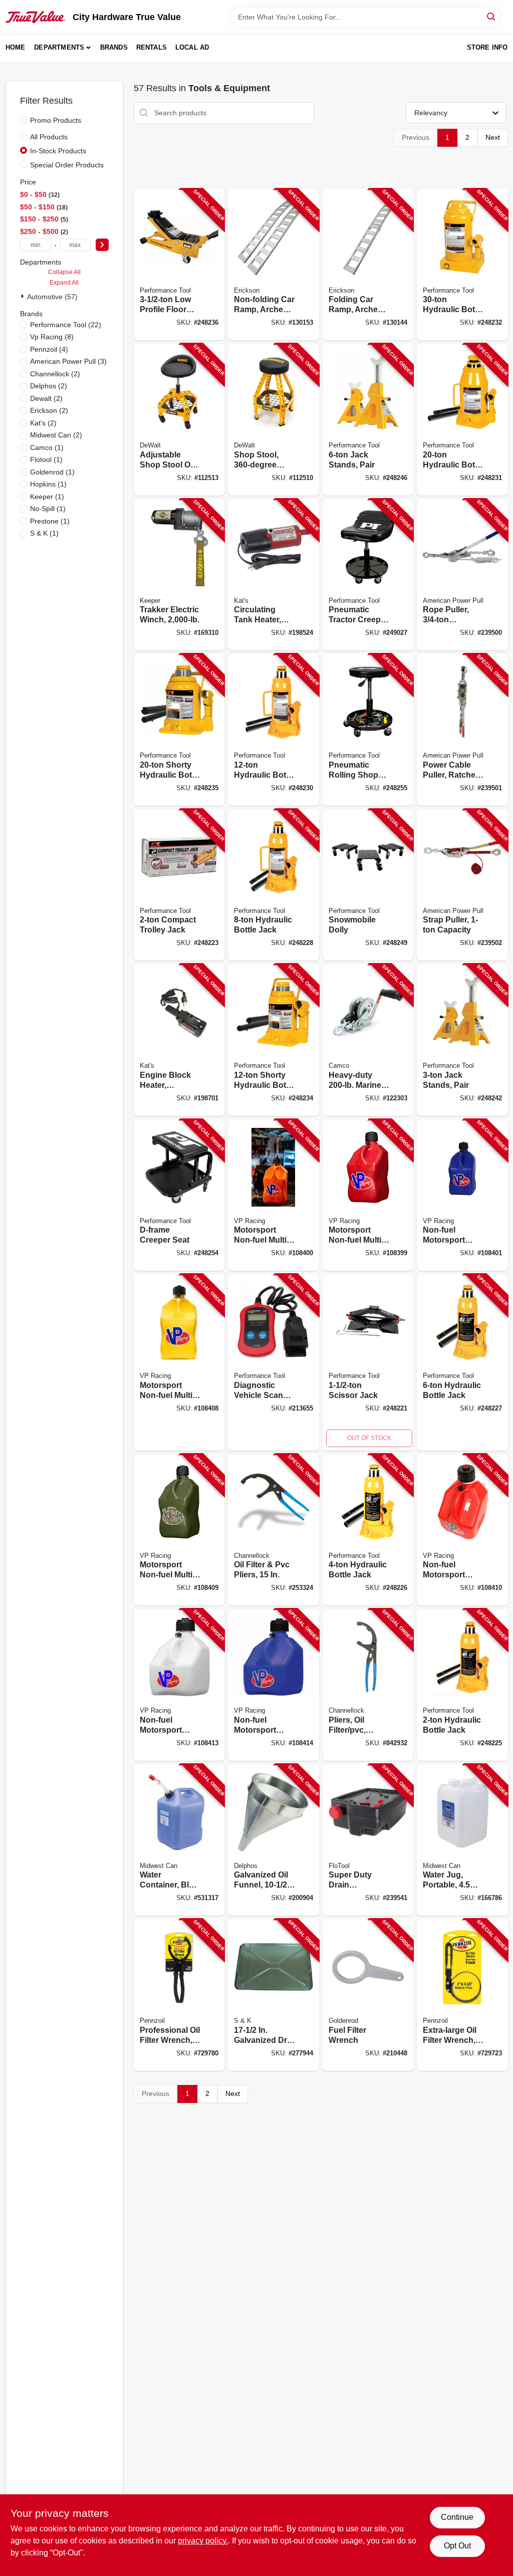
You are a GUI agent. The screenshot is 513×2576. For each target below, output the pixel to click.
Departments (59, 47)
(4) (49, 349)
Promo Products (56, 120)
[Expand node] (24, 296)
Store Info (487, 47)
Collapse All (64, 272)
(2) (55, 374)
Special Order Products (67, 165)
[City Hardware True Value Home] (36, 17)
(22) (66, 325)
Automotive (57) (52, 297)
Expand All (64, 283)
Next (493, 137)
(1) (47, 447)
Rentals (152, 47)
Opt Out (457, 2546)
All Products (49, 137)
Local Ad (192, 47)
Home (16, 47)
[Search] (492, 16)
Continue (457, 2517)
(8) (52, 337)
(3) (68, 361)
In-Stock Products (58, 151)
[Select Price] (102, 245)
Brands (114, 47)
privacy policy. (203, 2541)
